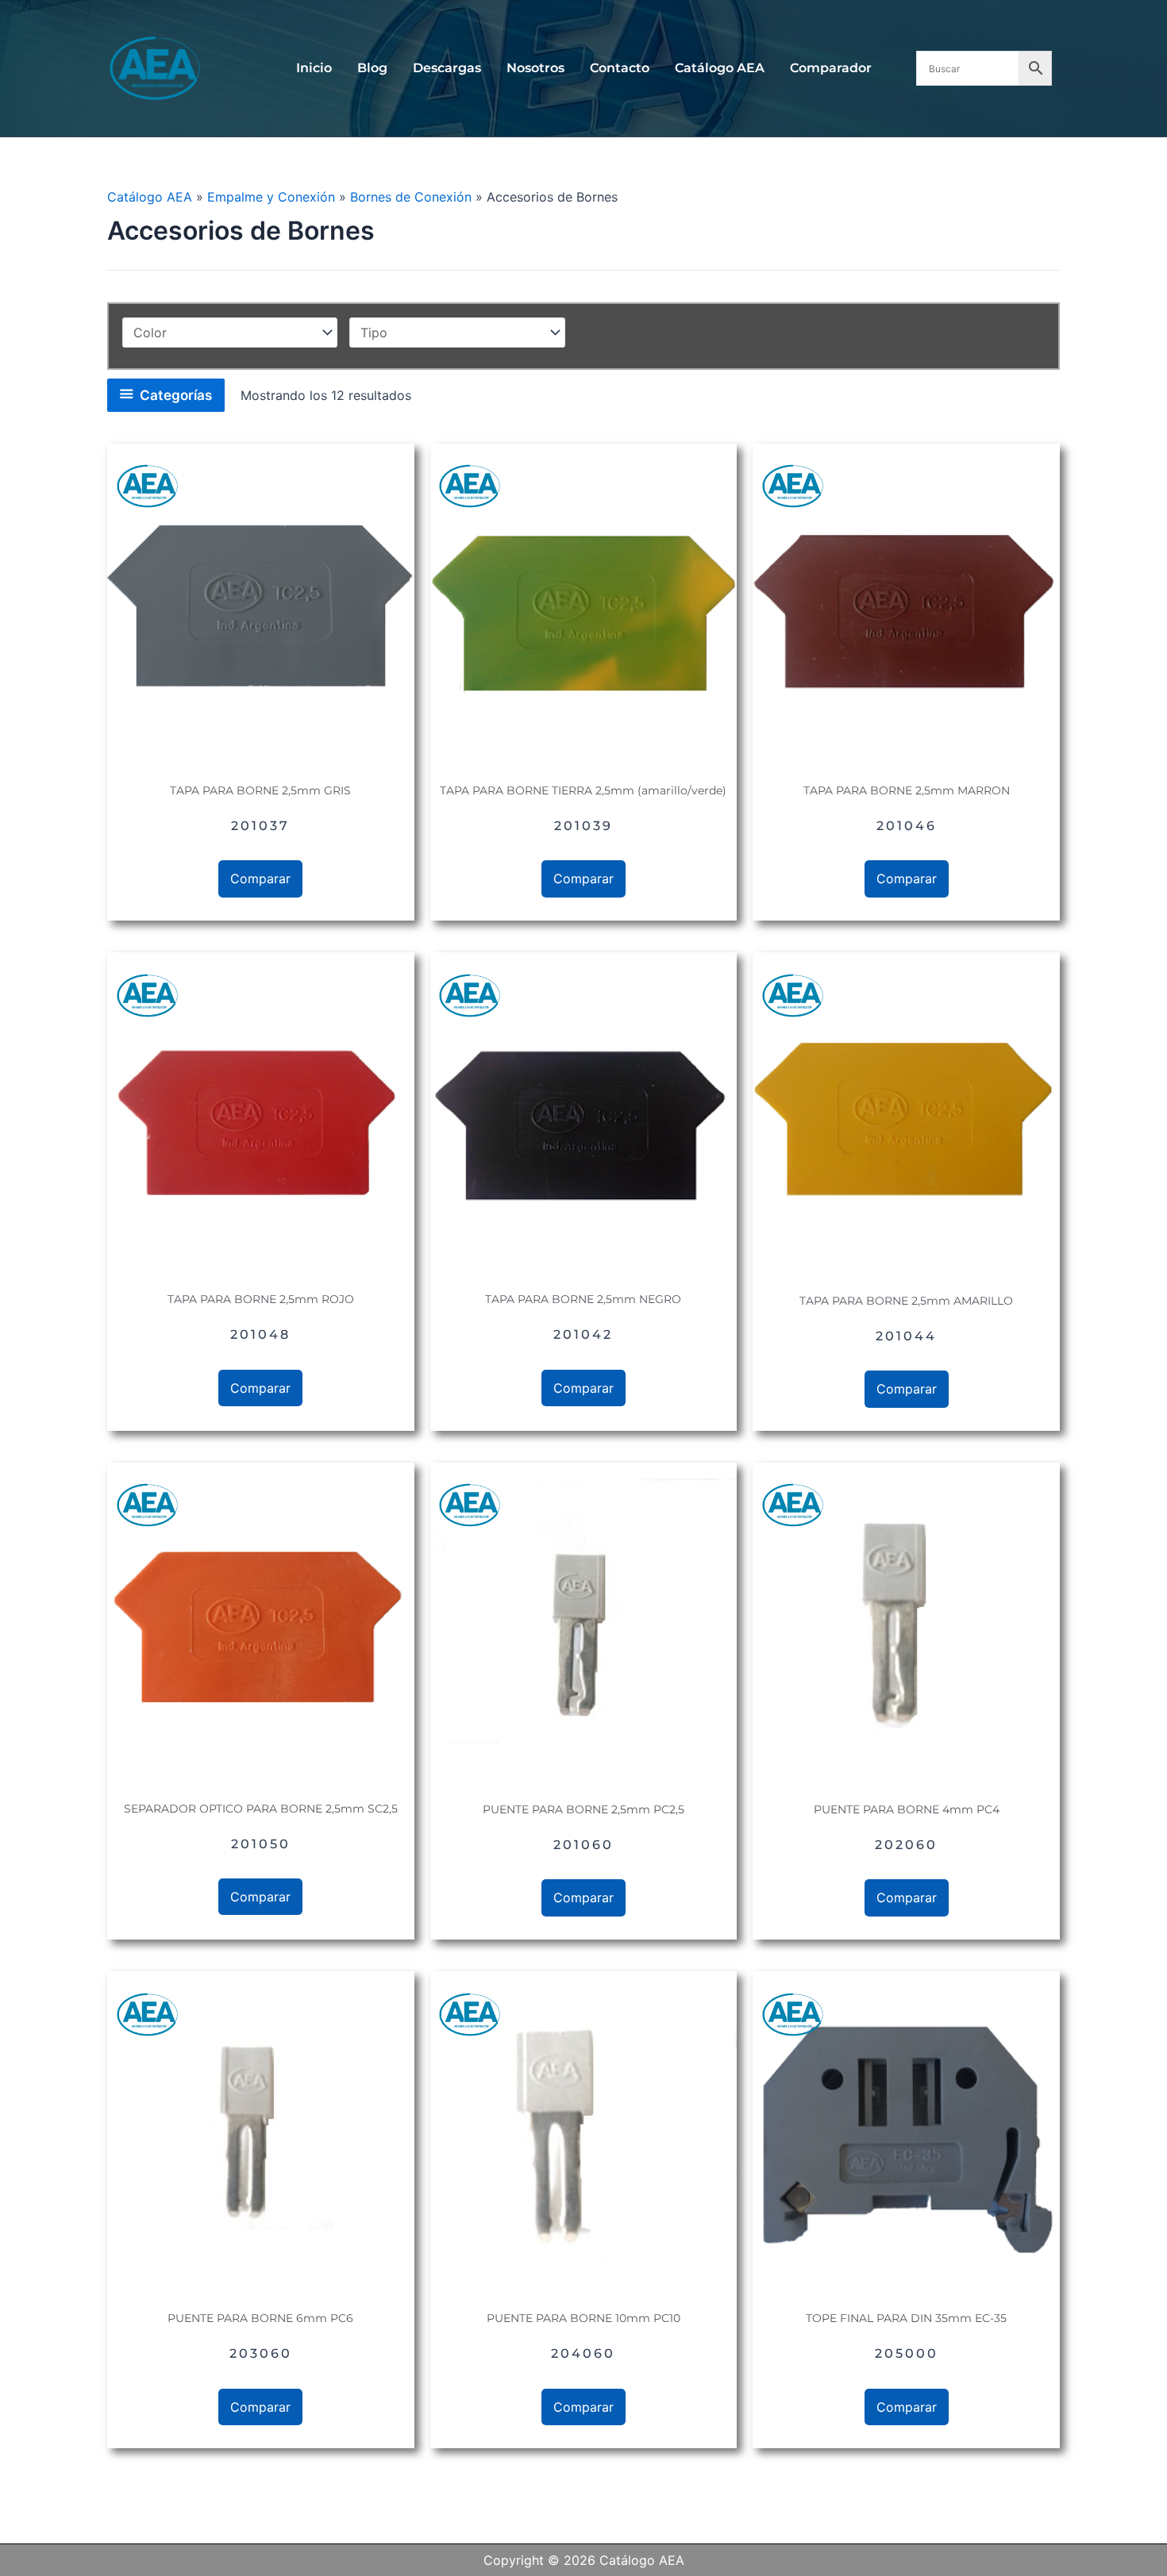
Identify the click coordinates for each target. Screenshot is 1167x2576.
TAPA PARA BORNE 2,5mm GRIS (260, 790)
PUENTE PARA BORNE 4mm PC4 (907, 1809)
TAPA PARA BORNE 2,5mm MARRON (907, 790)
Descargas (447, 68)
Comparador (831, 68)
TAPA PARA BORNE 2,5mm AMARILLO (906, 1301)
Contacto (620, 68)
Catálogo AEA (720, 68)
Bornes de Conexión (411, 197)
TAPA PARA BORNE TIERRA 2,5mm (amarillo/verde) (583, 790)
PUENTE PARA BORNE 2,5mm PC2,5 (583, 1809)
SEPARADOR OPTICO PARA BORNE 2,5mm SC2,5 (261, 1809)
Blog (372, 68)
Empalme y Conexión (271, 197)
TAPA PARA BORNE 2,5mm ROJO (261, 1299)
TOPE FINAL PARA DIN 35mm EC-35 (906, 2318)
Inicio (314, 68)
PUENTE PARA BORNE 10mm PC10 (583, 2318)
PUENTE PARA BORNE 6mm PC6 (260, 2318)
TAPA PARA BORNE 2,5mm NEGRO (583, 1299)
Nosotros (535, 68)
